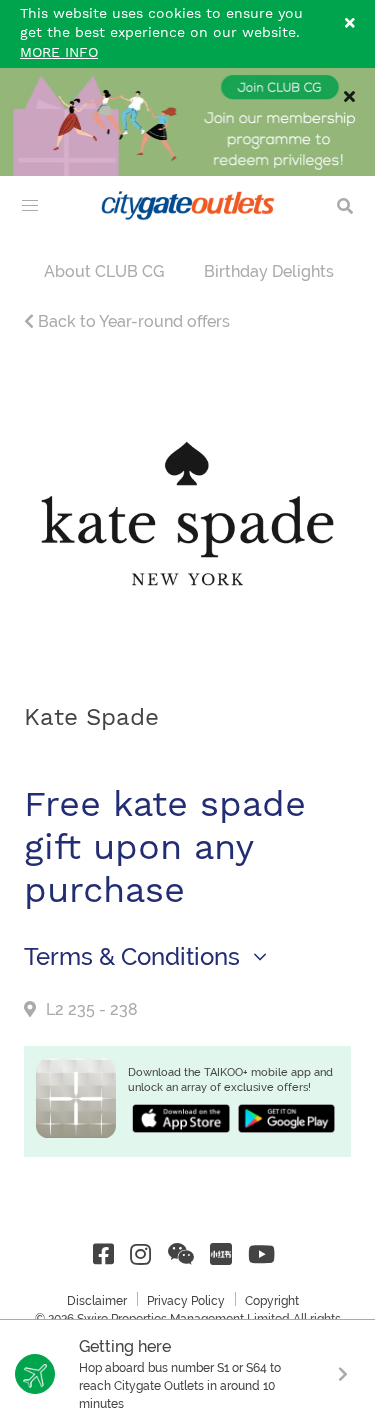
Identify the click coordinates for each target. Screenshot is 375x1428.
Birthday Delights (269, 271)
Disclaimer (97, 1301)
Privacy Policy (186, 1301)
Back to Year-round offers (132, 321)
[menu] (30, 206)
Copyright (272, 1301)
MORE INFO (59, 53)
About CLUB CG (104, 271)
